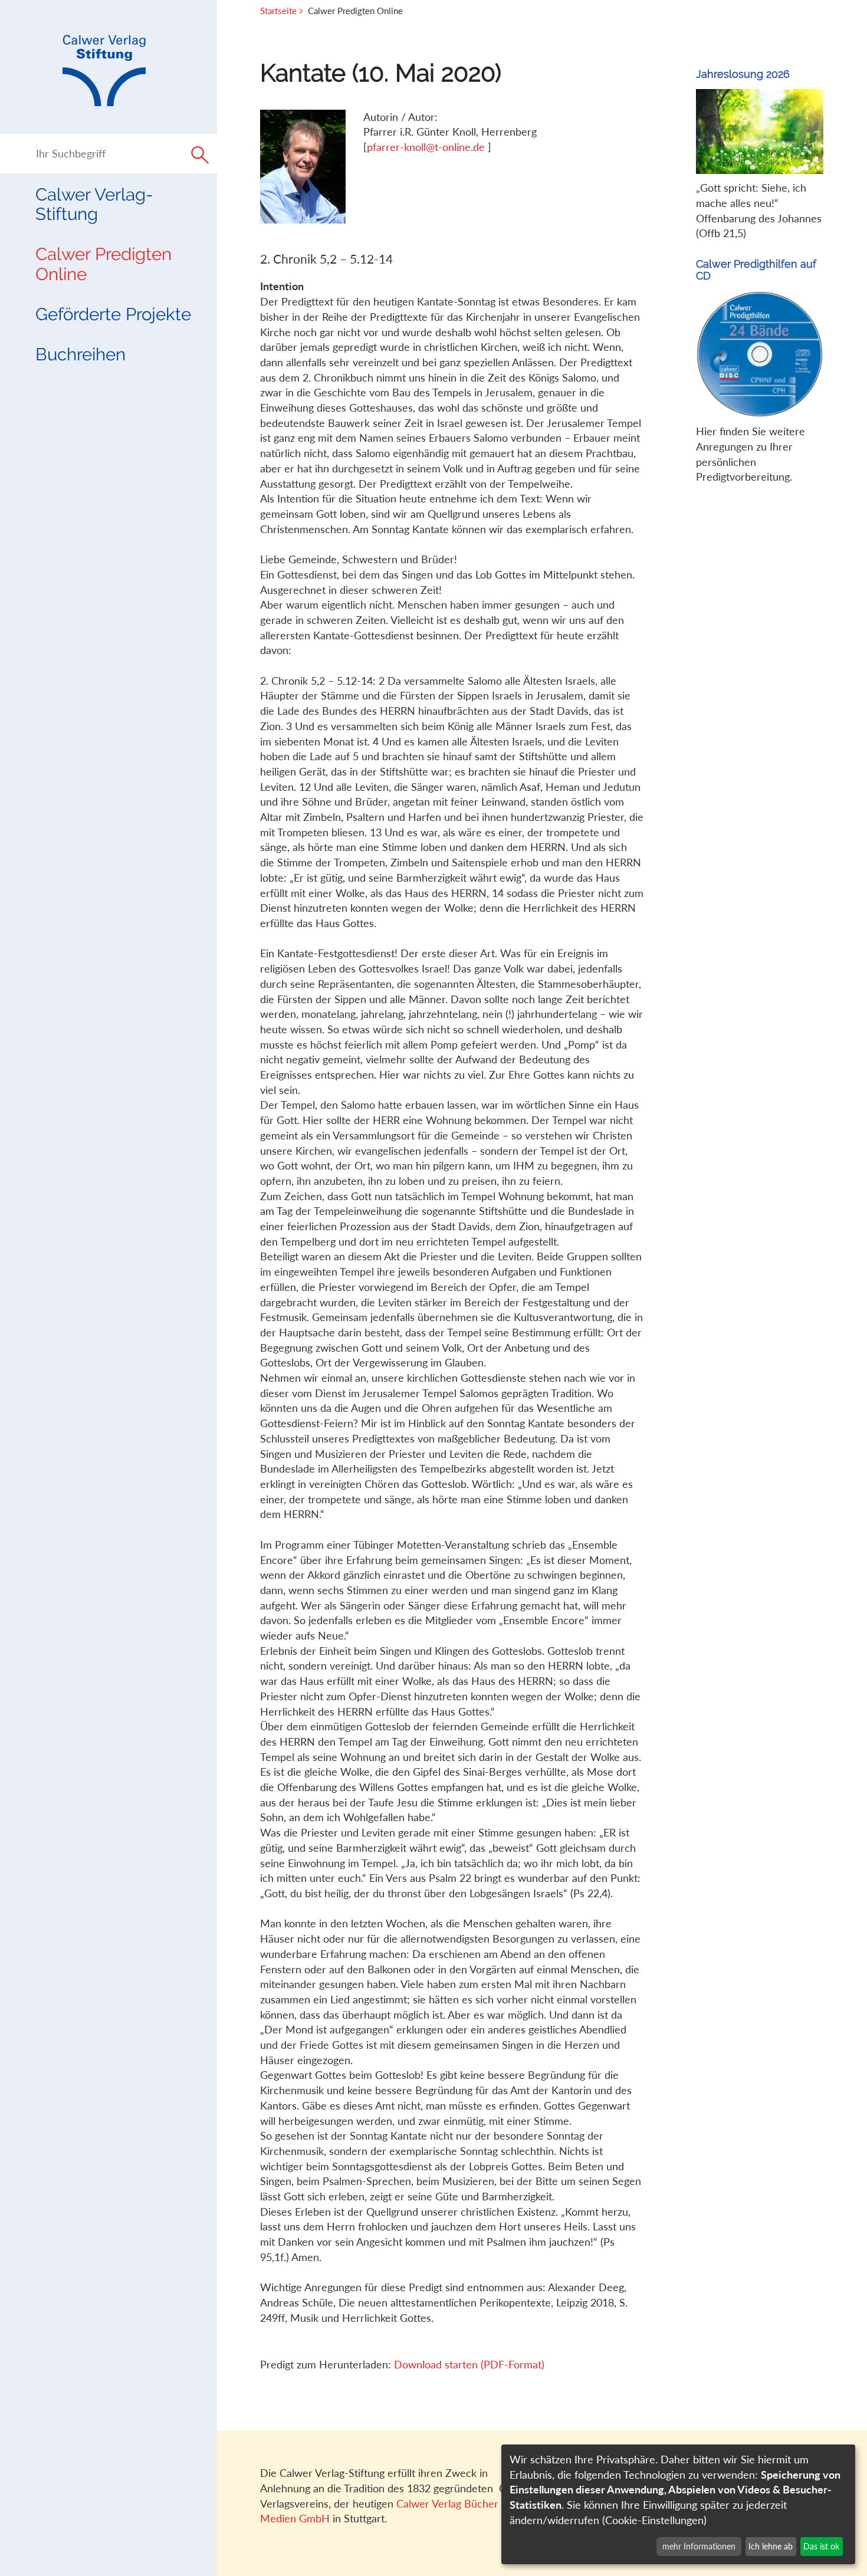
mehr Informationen (699, 2546)
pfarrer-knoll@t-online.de (427, 147)
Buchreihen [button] (81, 354)
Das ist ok (821, 2546)
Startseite (278, 11)
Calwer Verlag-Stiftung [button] (94, 204)
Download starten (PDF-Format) (469, 2364)
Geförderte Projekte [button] (113, 314)
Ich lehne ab (771, 2546)
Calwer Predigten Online (104, 264)
